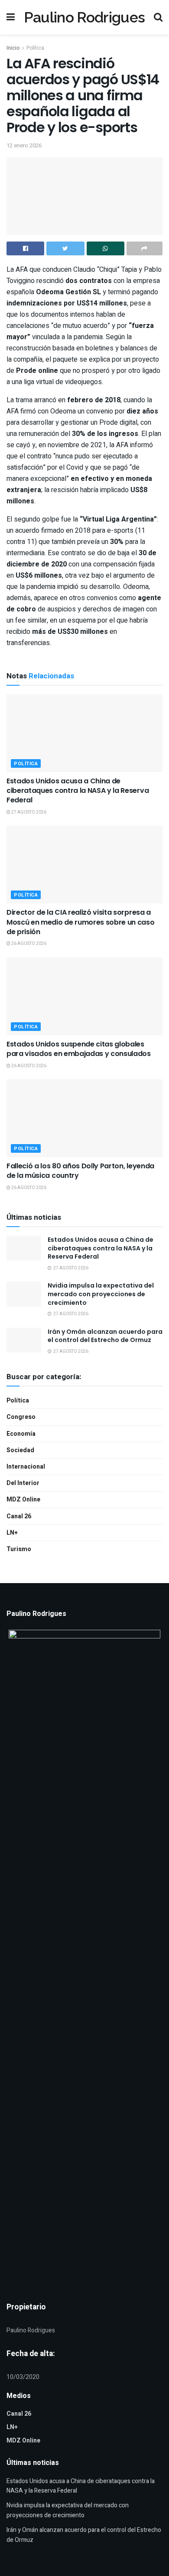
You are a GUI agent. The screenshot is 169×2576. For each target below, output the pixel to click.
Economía (21, 1434)
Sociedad (20, 1450)
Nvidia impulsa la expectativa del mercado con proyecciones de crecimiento (101, 1294)
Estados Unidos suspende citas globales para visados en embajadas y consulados (79, 1049)
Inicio (13, 48)
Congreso (21, 1417)
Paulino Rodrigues (84, 17)
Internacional (26, 1467)
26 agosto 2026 (28, 944)
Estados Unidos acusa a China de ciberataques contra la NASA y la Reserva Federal (78, 791)
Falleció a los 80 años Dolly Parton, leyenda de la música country (80, 1171)
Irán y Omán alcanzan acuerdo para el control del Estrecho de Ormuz (105, 1336)
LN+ (12, 1533)
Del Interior (23, 1483)
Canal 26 (19, 1516)
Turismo (19, 1549)
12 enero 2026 (24, 145)
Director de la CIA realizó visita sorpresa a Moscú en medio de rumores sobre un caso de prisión (81, 922)
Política (35, 48)
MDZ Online (23, 1499)
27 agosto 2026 (28, 812)
